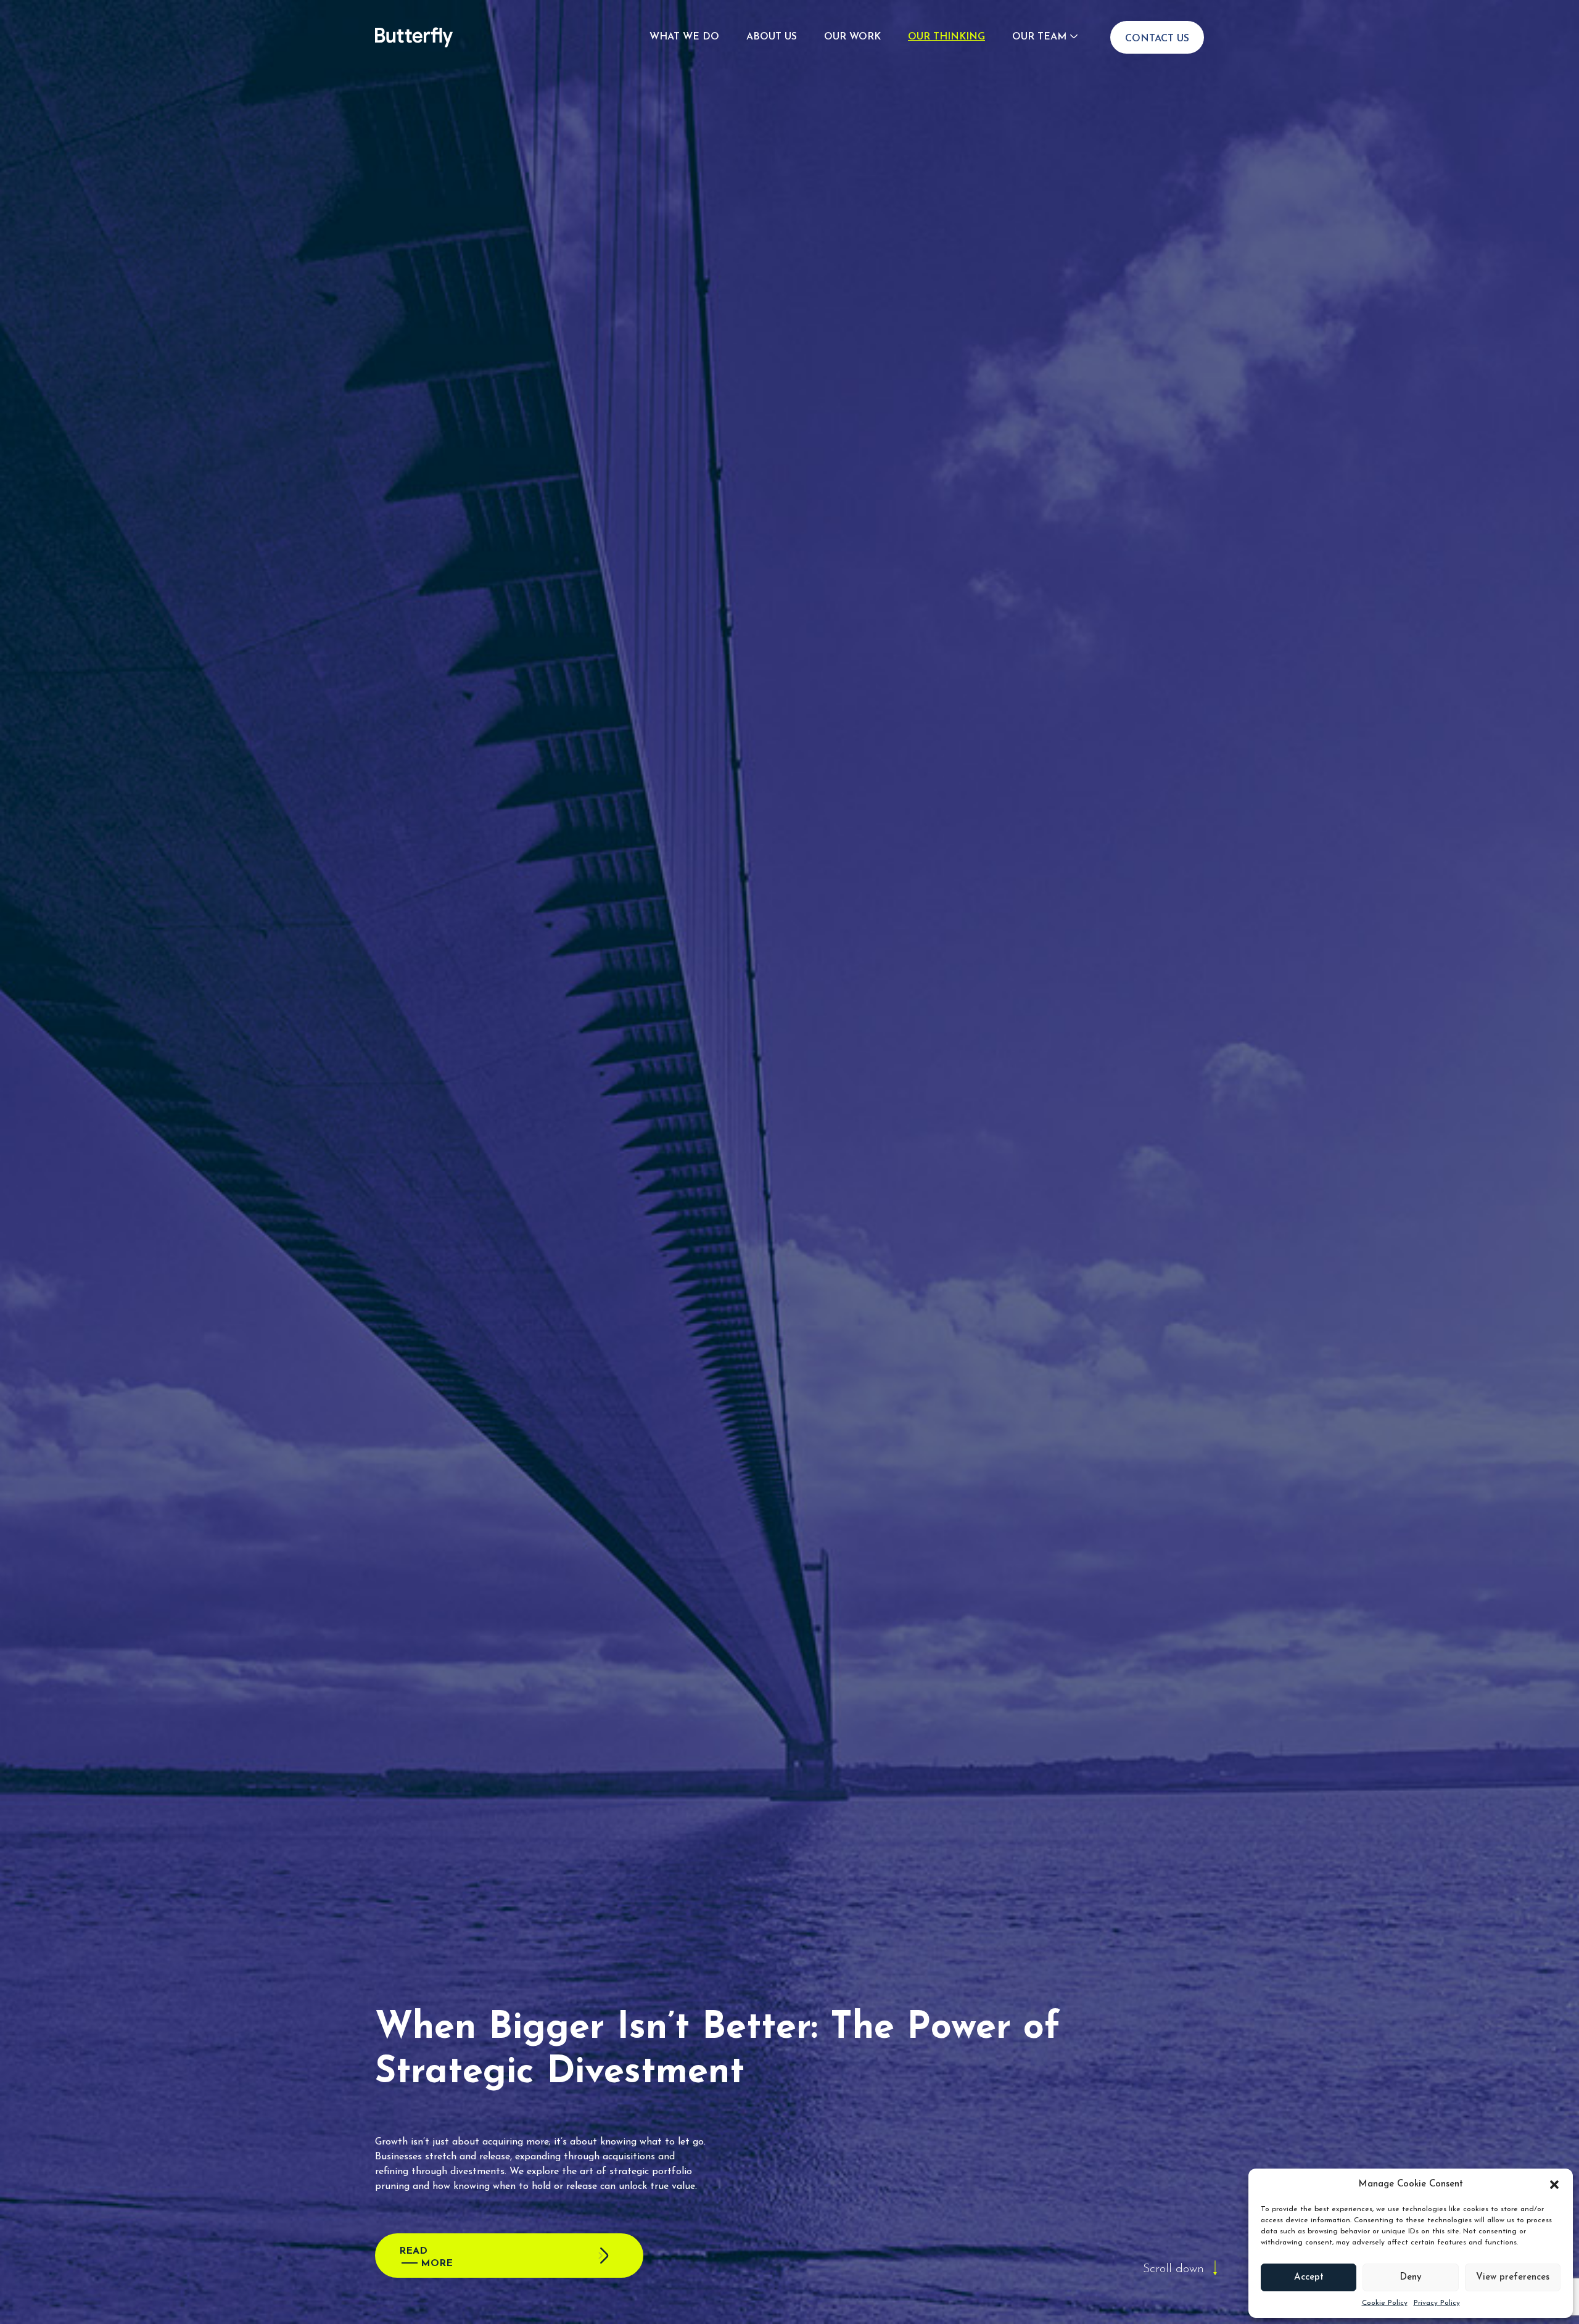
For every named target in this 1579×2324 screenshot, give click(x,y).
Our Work (852, 37)
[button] (1554, 2185)
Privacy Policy (1437, 2303)
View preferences (1513, 2277)
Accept (1309, 2277)
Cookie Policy (1385, 2303)
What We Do (684, 37)
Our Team (1039, 37)
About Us (772, 37)
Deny (1411, 2277)
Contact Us (1157, 39)
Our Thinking (946, 37)
